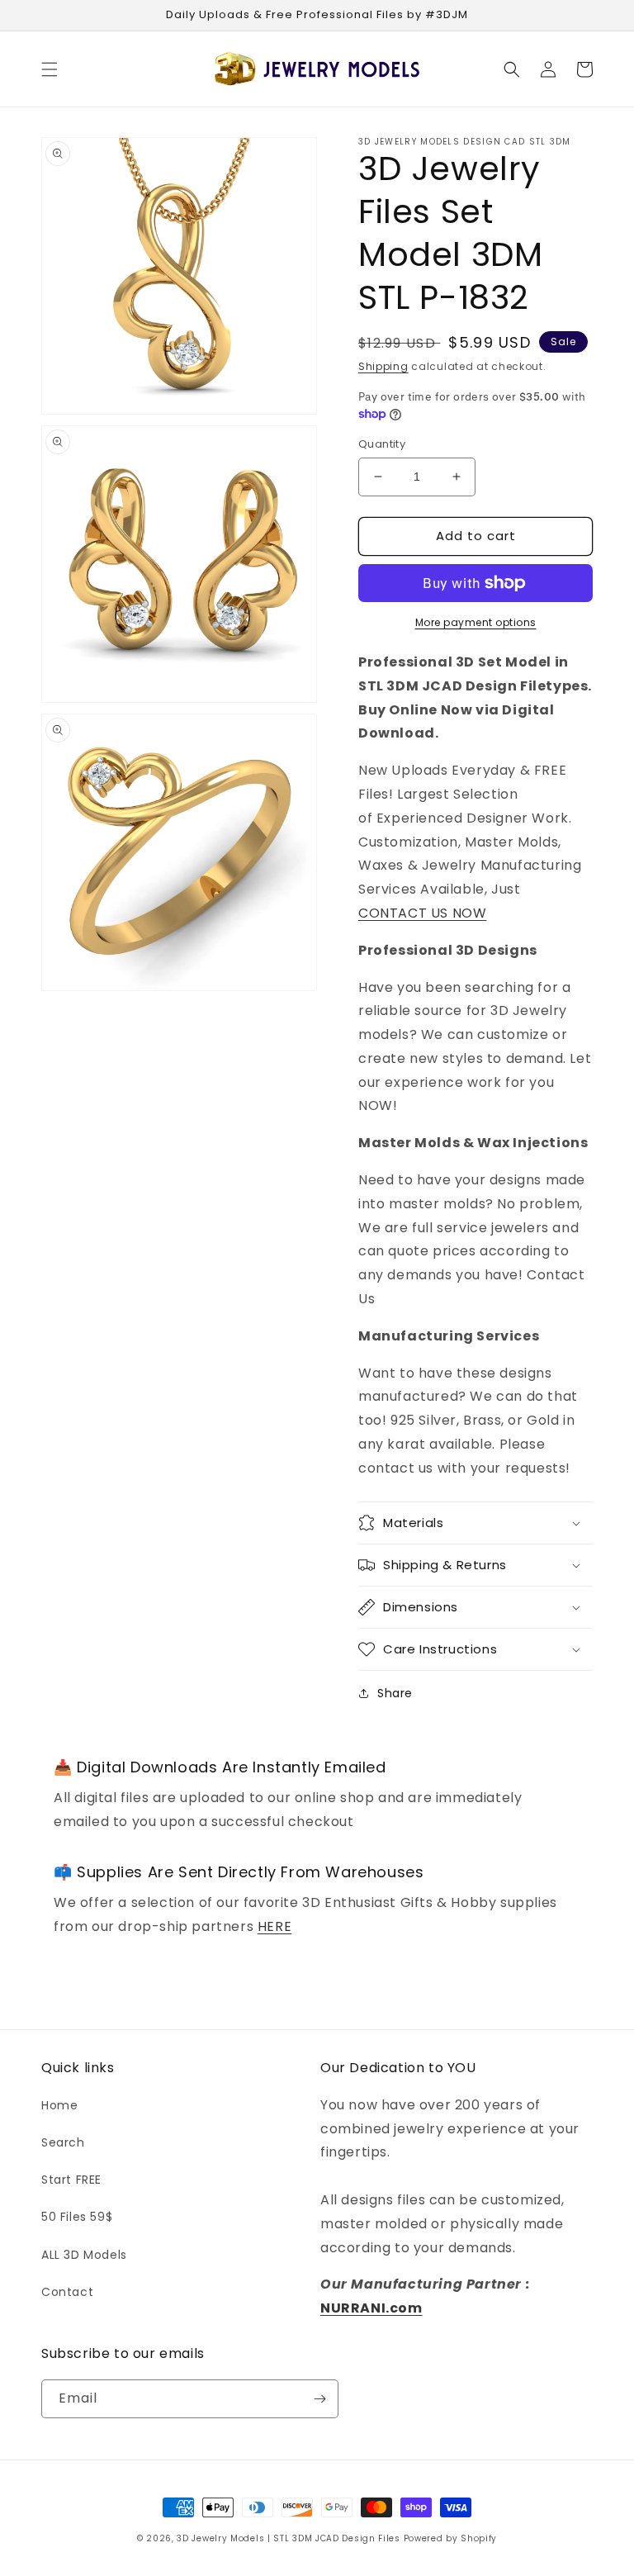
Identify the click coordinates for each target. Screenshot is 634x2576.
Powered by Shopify (451, 2538)
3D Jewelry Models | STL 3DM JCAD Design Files (289, 2538)
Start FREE (71, 2180)
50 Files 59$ (77, 2217)
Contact (67, 2292)
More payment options (476, 622)
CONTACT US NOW (422, 913)
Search (63, 2142)
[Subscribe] (319, 2399)
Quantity (382, 444)
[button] (50, 69)
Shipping (383, 366)
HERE (274, 1926)
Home (59, 2105)
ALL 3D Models (84, 2255)
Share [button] (395, 1693)
